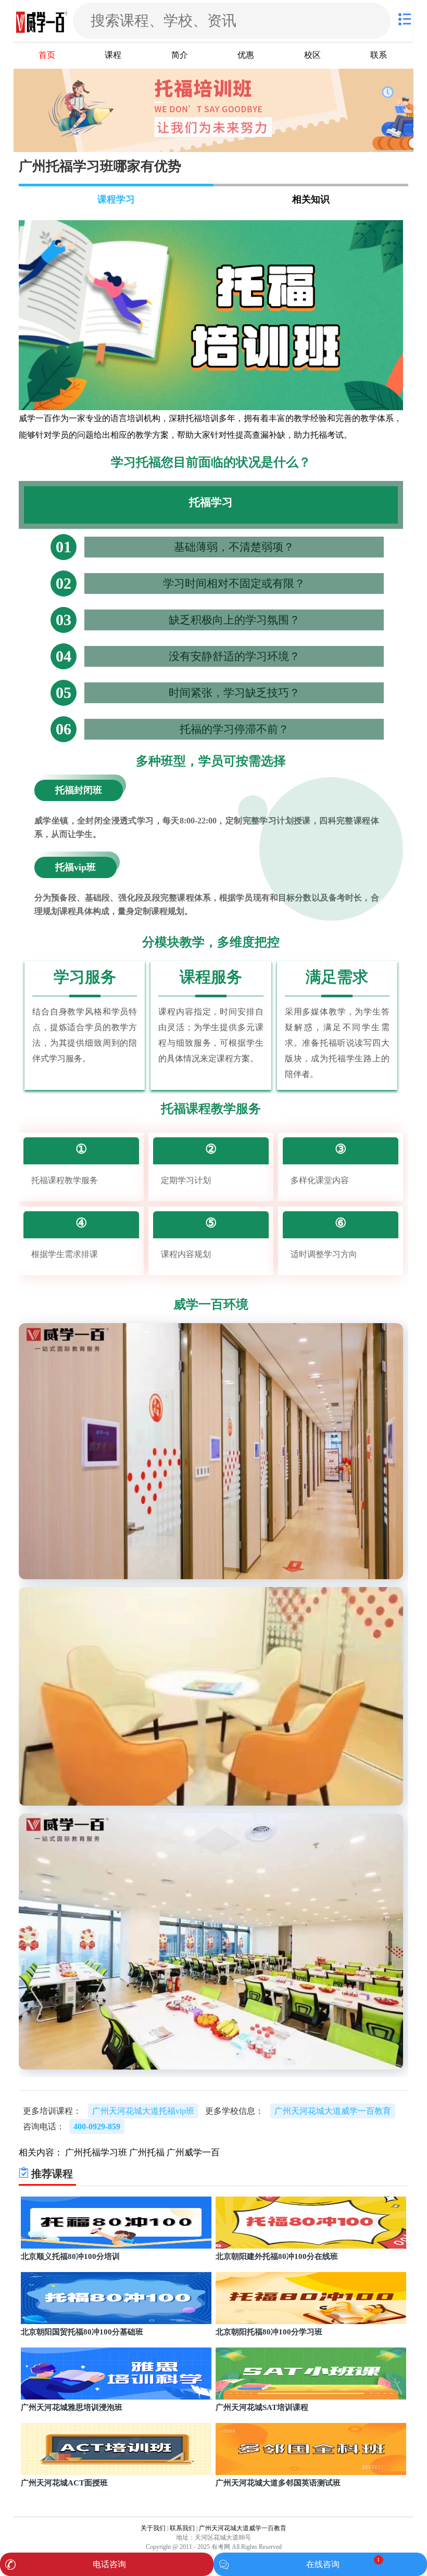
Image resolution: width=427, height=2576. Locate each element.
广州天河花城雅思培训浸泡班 (72, 2407)
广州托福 (147, 2153)
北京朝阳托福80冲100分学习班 (269, 2332)
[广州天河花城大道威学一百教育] (42, 21)
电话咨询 (109, 2564)
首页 (47, 55)
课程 (113, 55)
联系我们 (182, 2528)
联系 (379, 55)
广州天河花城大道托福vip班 (143, 2111)
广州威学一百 (193, 2153)
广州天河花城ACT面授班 (64, 2483)
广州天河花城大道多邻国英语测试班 (278, 2483)
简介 (180, 55)
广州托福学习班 (96, 2153)
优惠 (246, 55)
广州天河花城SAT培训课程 (262, 2407)
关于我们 (153, 2528)
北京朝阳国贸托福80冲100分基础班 (82, 2332)
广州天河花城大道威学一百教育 (243, 2528)
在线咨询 (323, 2564)
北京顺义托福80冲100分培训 (70, 2256)
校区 (312, 55)
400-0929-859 (97, 2127)
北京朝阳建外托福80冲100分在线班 (277, 2256)
